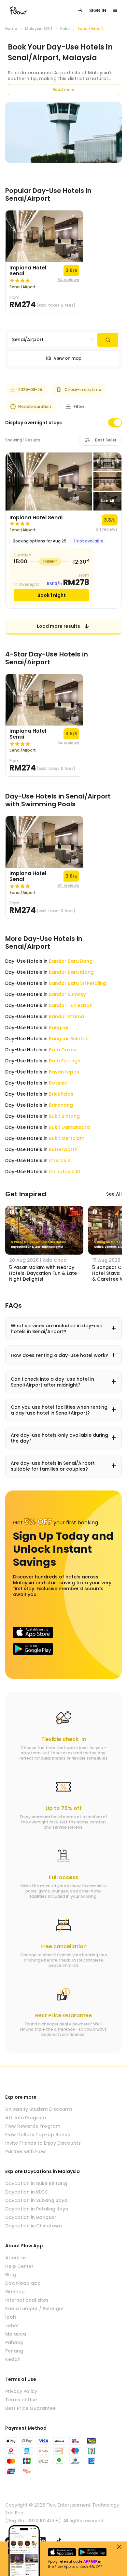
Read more (64, 89)
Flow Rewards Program (33, 2126)
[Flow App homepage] (18, 10)
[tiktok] (59, 2540)
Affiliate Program (26, 2118)
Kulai (65, 29)
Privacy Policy (21, 2391)
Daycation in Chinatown (34, 2226)
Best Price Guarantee (30, 2408)
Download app (23, 2283)
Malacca (16, 2334)
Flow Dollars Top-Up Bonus (38, 2135)
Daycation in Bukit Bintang (36, 2183)
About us (16, 2258)
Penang (14, 2351)
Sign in (98, 10)
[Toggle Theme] (80, 10)
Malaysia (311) (39, 29)
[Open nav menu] (115, 10)
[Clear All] (92, 340)
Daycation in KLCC (27, 2192)
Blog (11, 2275)
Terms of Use (21, 2400)
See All (114, 1194)
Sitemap (15, 2292)
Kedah (13, 2359)
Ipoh (11, 2317)
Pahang (14, 2342)
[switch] (115, 423)
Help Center (19, 2266)
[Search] (108, 340)
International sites (27, 2300)
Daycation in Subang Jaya (36, 2200)
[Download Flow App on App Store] (33, 1632)
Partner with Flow (26, 2151)
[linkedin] (42, 2540)
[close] (119, 2547)
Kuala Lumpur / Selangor (35, 2309)
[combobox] (53, 340)
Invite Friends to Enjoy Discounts (43, 2143)
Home (11, 29)
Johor (12, 2325)
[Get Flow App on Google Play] (33, 1649)
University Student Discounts (39, 2109)
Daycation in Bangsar (31, 2217)
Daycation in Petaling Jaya (37, 2209)
